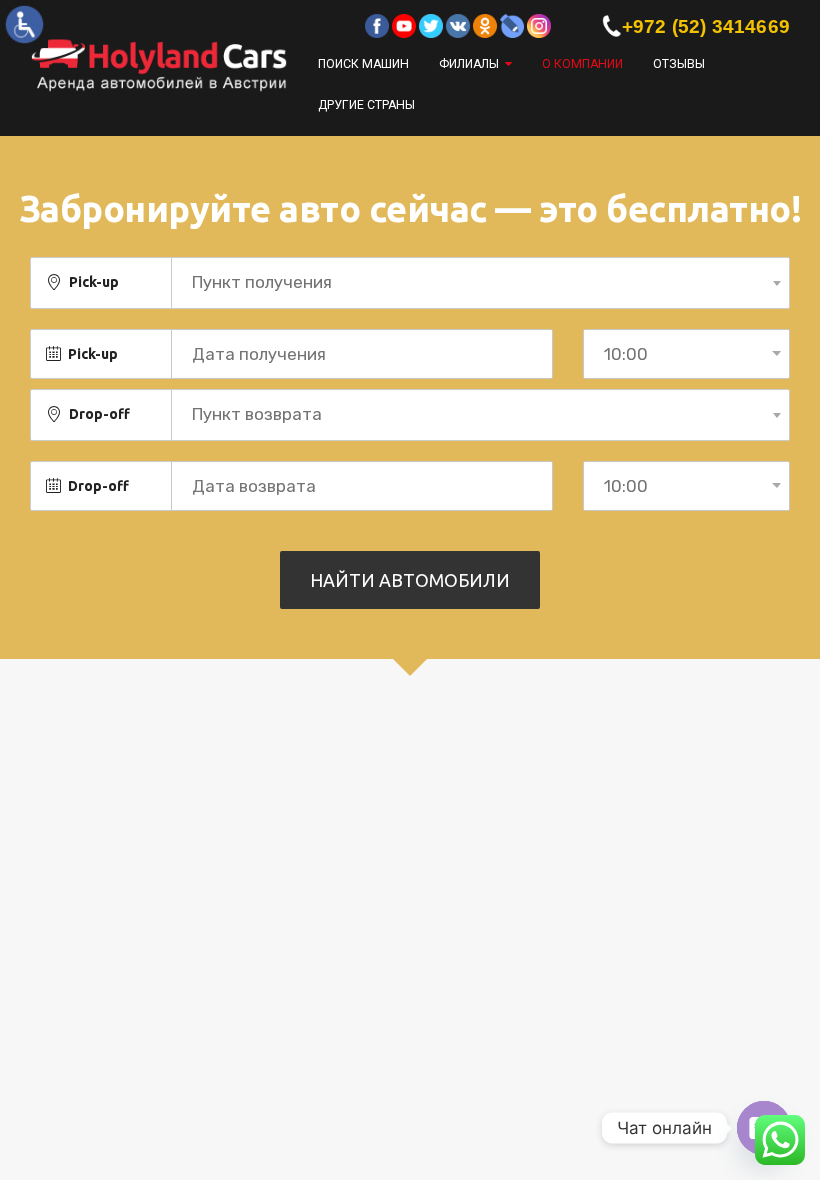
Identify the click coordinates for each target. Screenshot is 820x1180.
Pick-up (94, 282)
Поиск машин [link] (363, 64)
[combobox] (480, 283)
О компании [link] (582, 64)
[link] (24, 24)
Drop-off (99, 414)
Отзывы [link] (679, 64)
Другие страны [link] (366, 105)
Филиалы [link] (469, 64)
